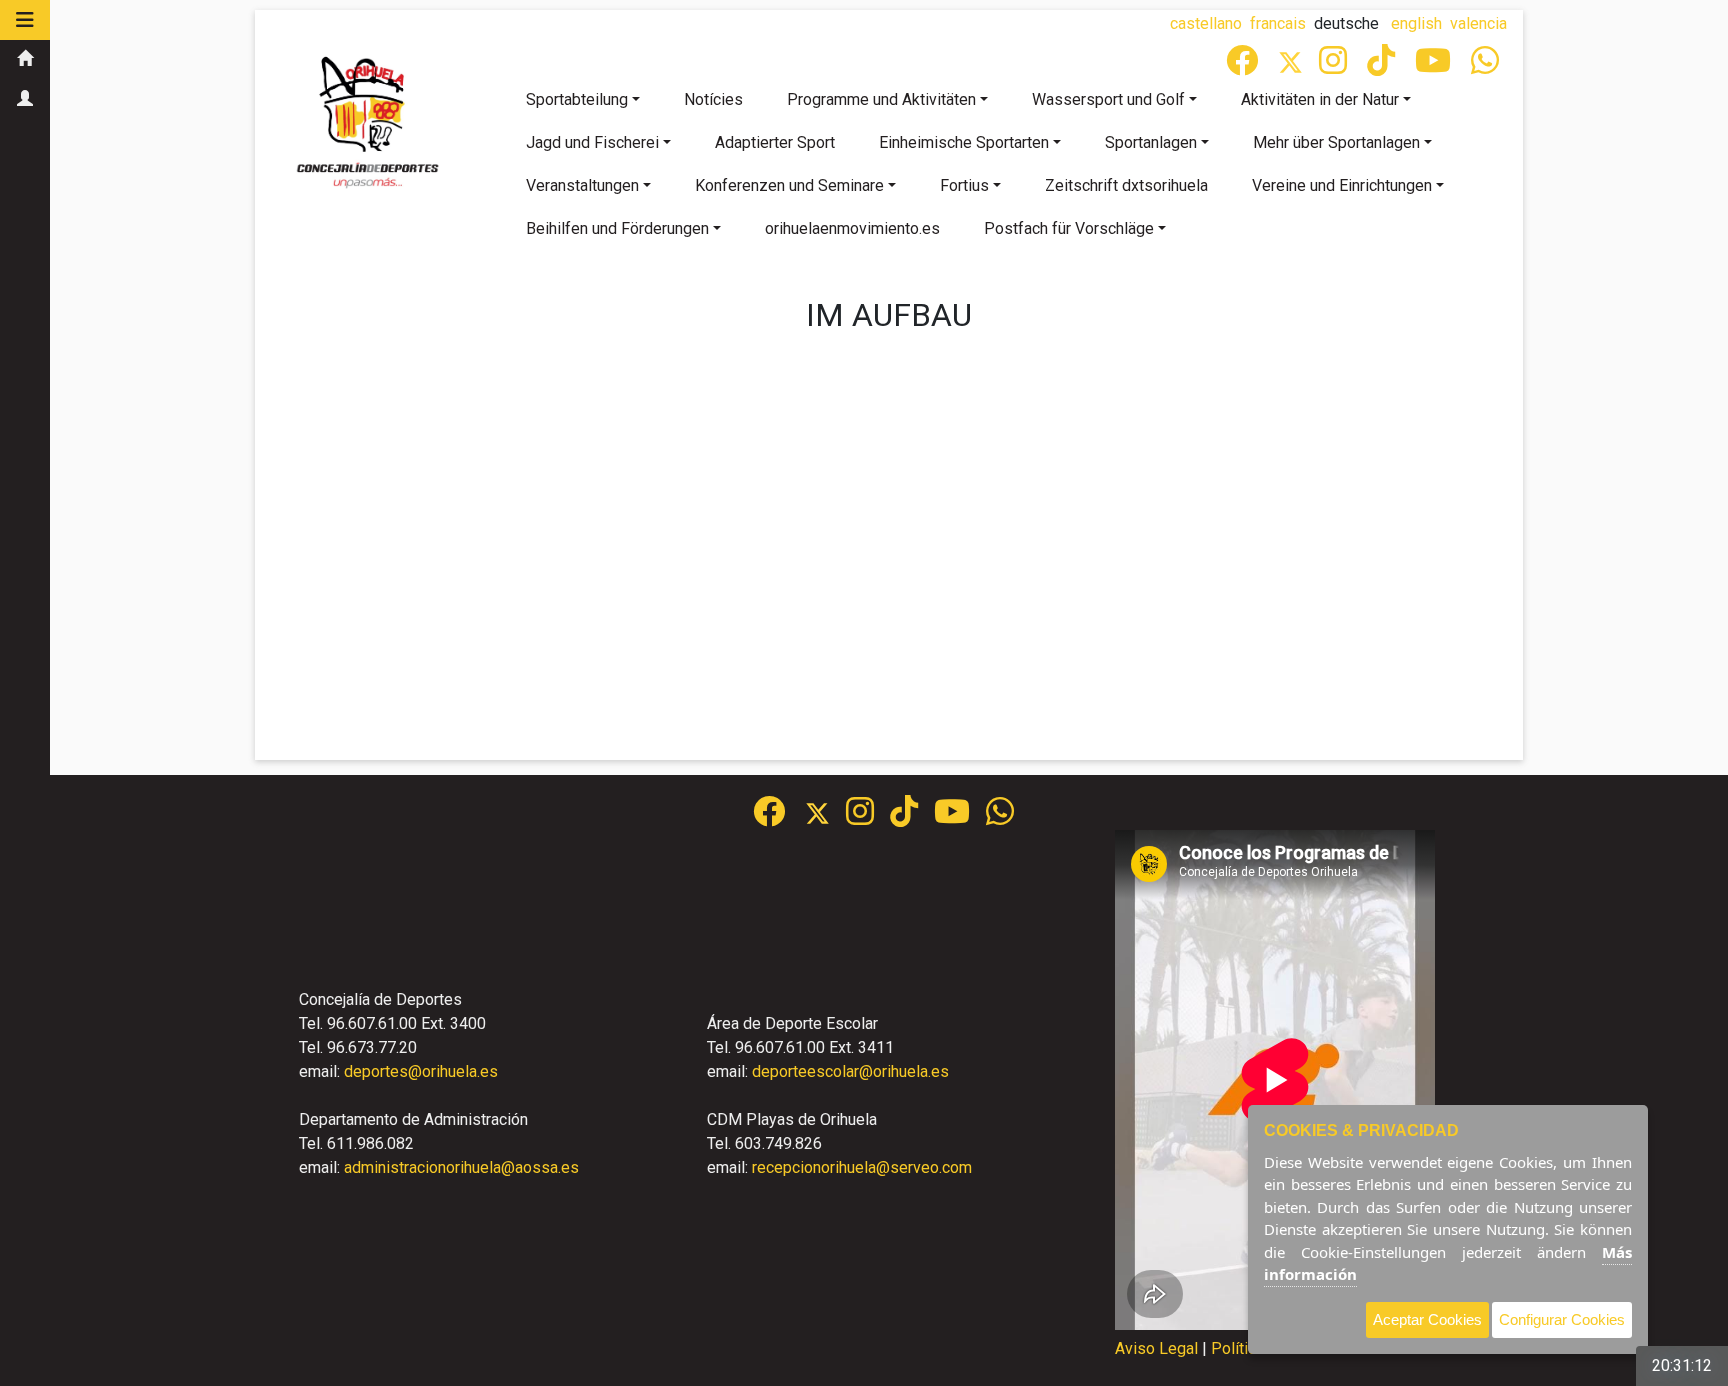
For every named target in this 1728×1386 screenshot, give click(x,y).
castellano (1206, 23)
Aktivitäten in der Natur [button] (1320, 99)
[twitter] (825, 817)
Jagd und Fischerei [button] (592, 142)
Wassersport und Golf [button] (1108, 99)
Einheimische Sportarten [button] (964, 142)
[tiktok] (1383, 66)
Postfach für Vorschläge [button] (1069, 228)
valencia (1478, 23)
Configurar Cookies (1562, 1319)
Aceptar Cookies (1427, 1319)
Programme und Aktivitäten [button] (881, 99)
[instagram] (1335, 66)
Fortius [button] (964, 185)
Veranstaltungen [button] (582, 185)
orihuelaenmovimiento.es (852, 228)
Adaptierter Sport (775, 142)
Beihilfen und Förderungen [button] (617, 228)
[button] (25, 20)
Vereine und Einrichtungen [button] (1342, 185)
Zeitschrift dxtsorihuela (1126, 185)
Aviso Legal (1156, 1348)
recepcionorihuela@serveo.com (862, 1167)
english (1416, 23)
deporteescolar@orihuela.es (850, 1071)
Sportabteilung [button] (577, 99)
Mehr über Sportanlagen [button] (1336, 142)
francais (1278, 23)
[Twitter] (1298, 66)
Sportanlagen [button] (1151, 142)
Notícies (713, 99)
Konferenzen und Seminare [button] (789, 185)
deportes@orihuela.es (421, 1071)
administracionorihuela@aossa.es (461, 1167)
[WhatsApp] (1487, 66)
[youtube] (1435, 66)
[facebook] (1244, 66)
